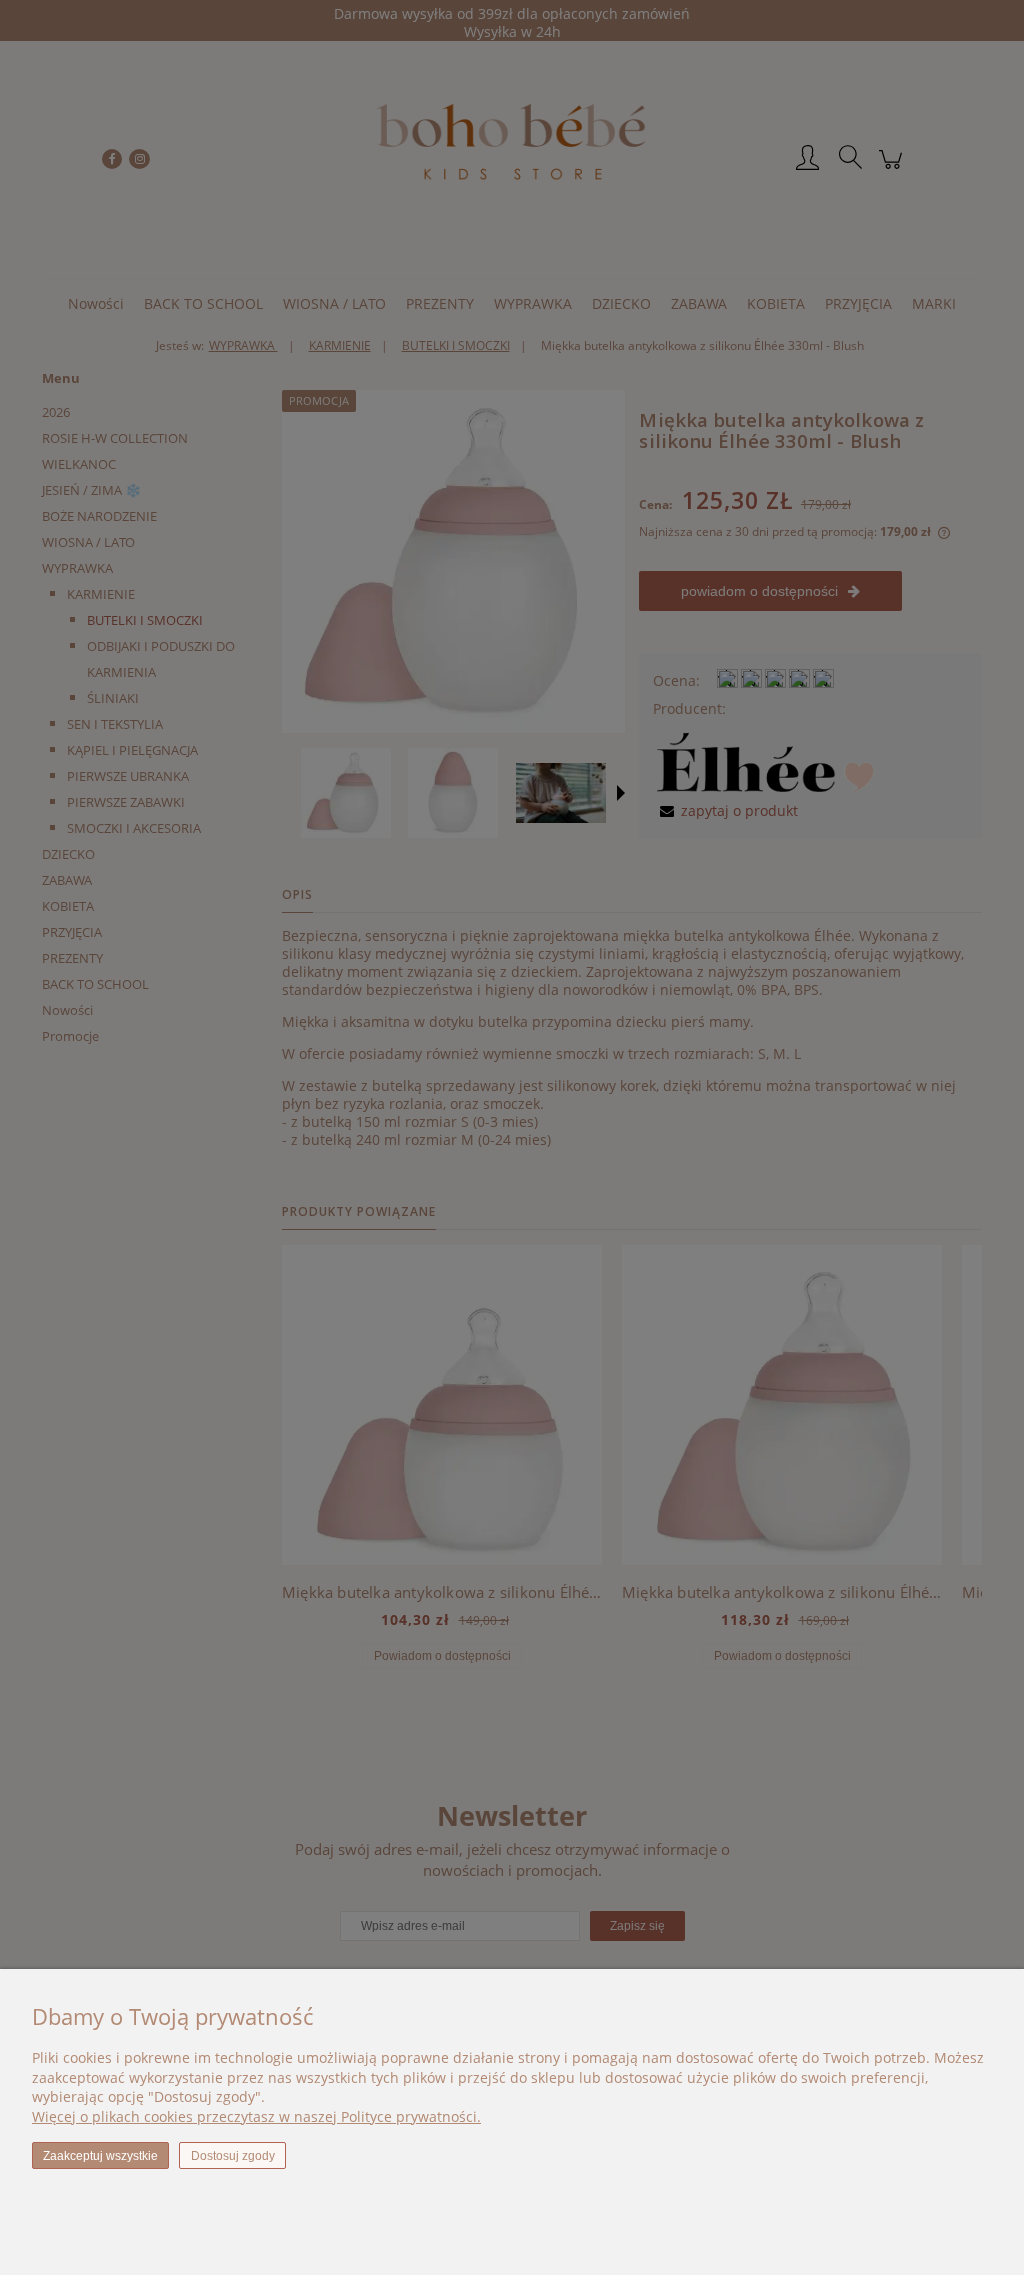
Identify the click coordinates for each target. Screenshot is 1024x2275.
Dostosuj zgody (233, 2156)
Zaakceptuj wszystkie (100, 2156)
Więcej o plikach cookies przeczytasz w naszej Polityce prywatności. (256, 2116)
